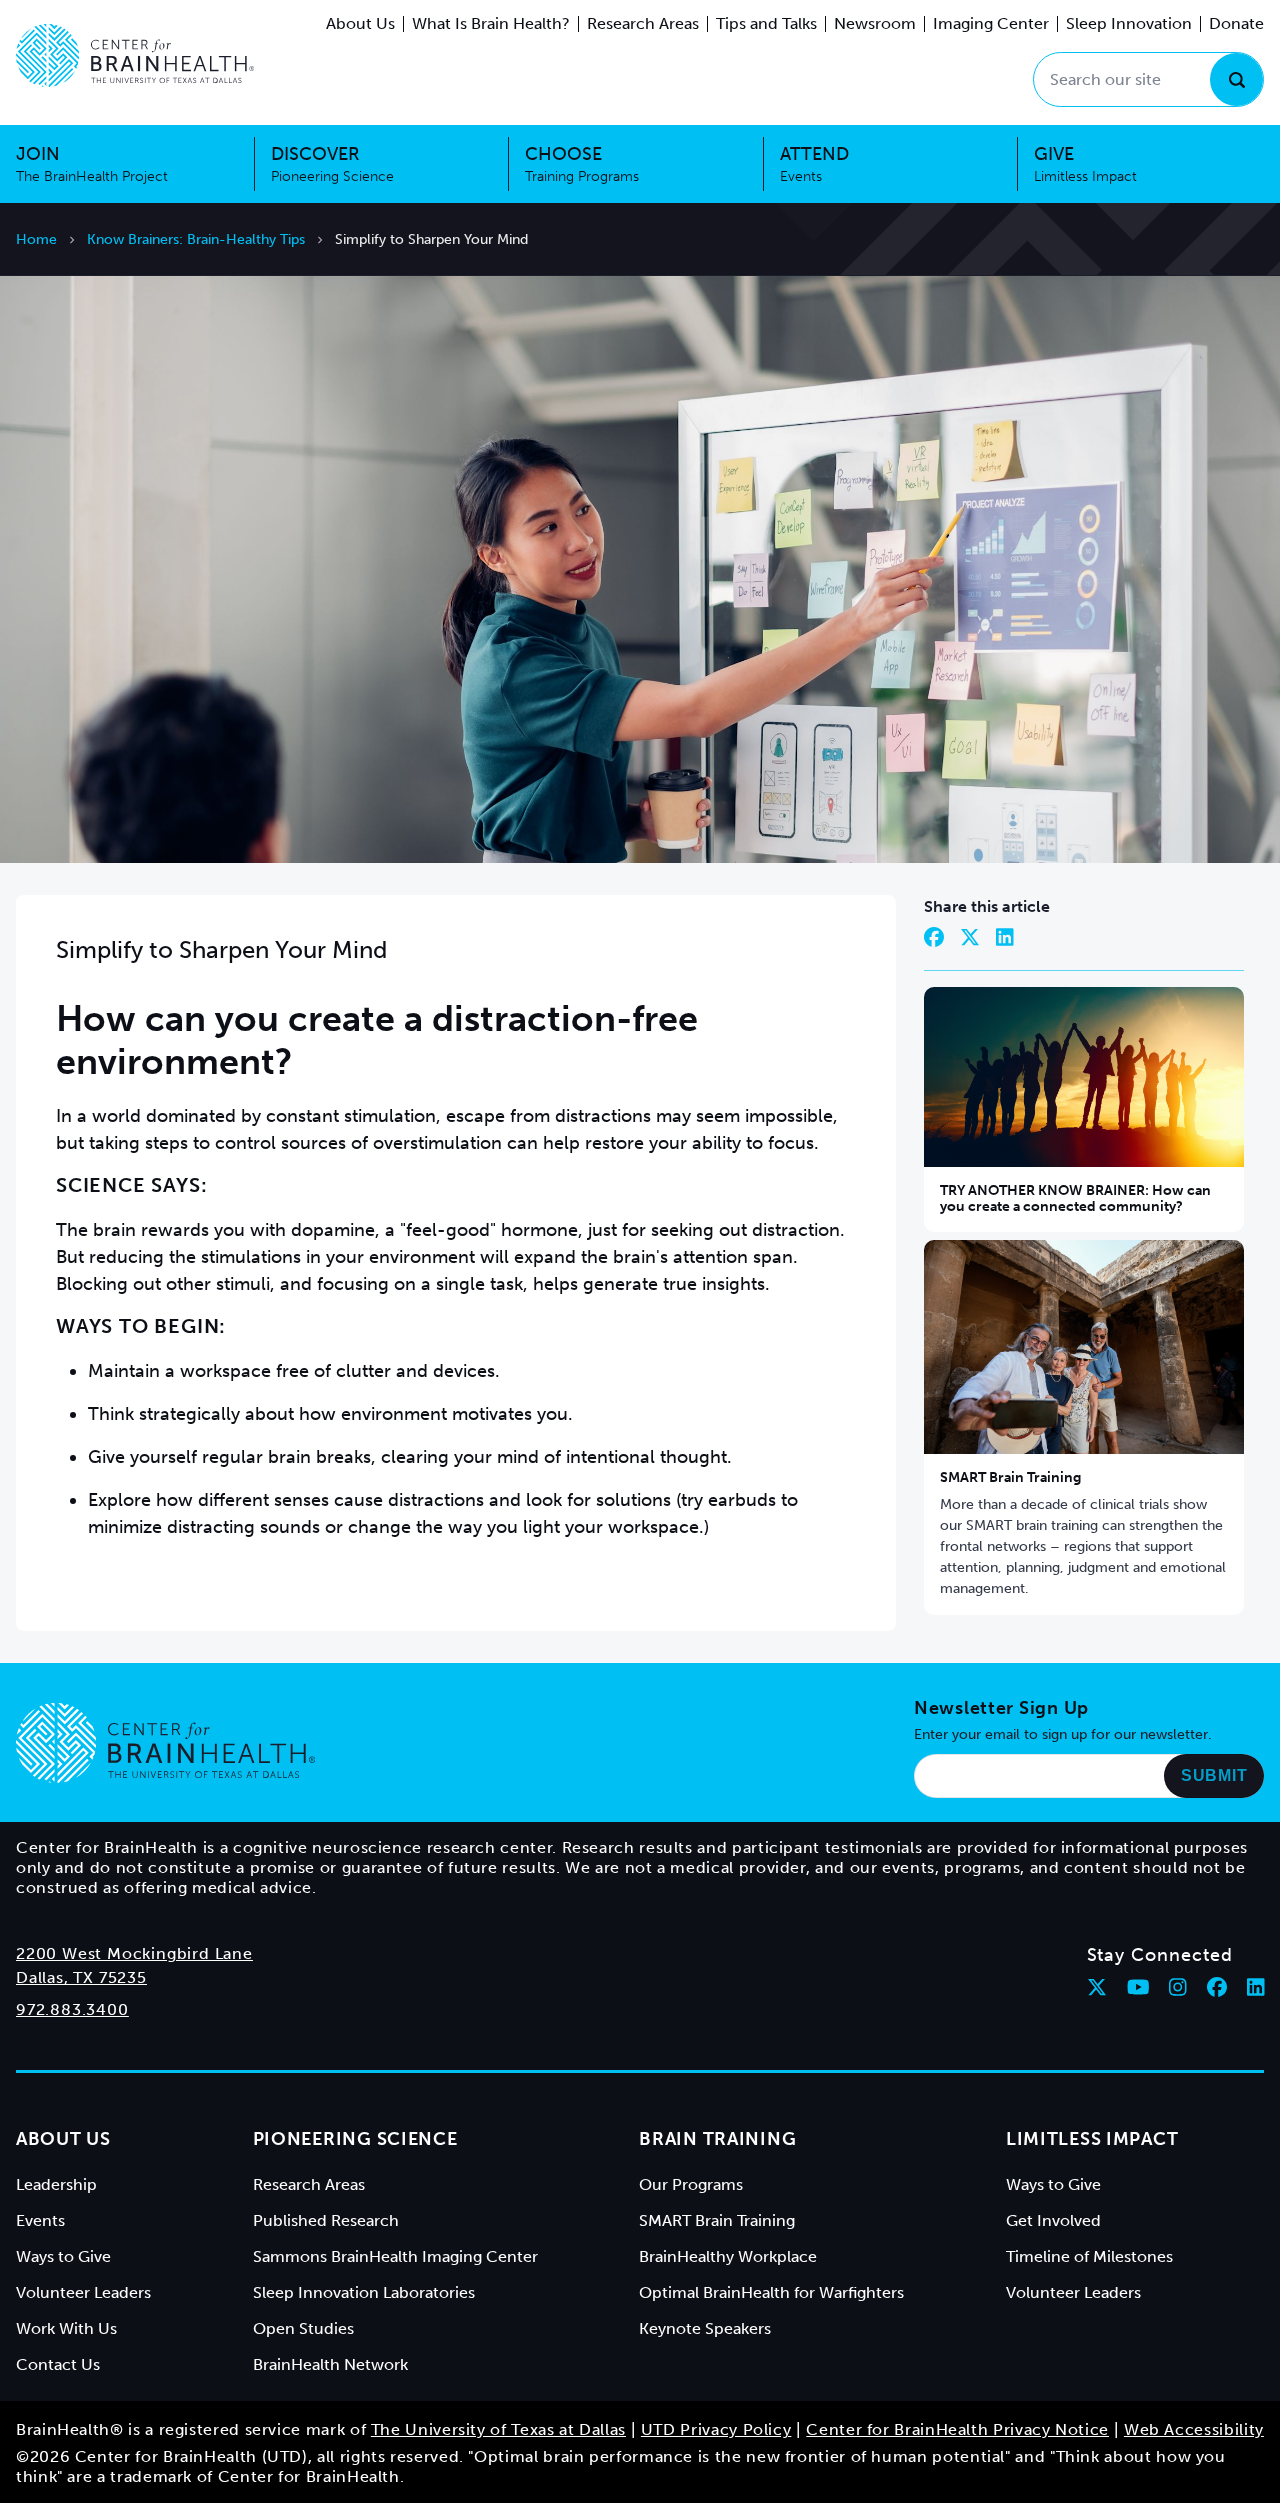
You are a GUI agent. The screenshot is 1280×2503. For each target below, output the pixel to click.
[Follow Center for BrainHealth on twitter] (1097, 1987)
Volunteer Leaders (83, 2292)
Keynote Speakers (705, 2328)
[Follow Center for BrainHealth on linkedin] (1256, 1987)
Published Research (326, 2220)
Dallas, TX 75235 (81, 1977)
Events (40, 2220)
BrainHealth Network (330, 2364)
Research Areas (643, 23)
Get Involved (1053, 2220)
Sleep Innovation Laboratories (364, 2292)
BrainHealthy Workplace (728, 2256)
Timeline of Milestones (1089, 2256)
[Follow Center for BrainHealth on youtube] (1138, 1987)
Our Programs (691, 2184)
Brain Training (717, 2139)
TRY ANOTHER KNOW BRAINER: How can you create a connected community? (1075, 1199)
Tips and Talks (766, 23)
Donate (1236, 23)
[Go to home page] (165, 1743)
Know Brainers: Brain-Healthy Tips (196, 239)
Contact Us (58, 2364)
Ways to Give (63, 2256)
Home (36, 239)
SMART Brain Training (1010, 1477)
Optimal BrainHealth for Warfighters (771, 2292)
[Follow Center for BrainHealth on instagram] (1178, 1987)
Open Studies (303, 2328)
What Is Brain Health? (491, 23)
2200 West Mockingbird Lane (134, 1953)
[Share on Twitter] (970, 937)
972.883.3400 (72, 2009)
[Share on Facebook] (934, 937)
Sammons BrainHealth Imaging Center (395, 2256)
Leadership (56, 2184)
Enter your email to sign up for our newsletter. (1063, 1734)
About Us (360, 23)
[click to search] (1236, 79)
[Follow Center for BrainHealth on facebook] (1217, 1987)
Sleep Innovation (1129, 23)
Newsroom (875, 23)
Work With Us (66, 2328)
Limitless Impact (1092, 2139)
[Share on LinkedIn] (1005, 937)
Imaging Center (991, 23)
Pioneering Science (355, 2139)
